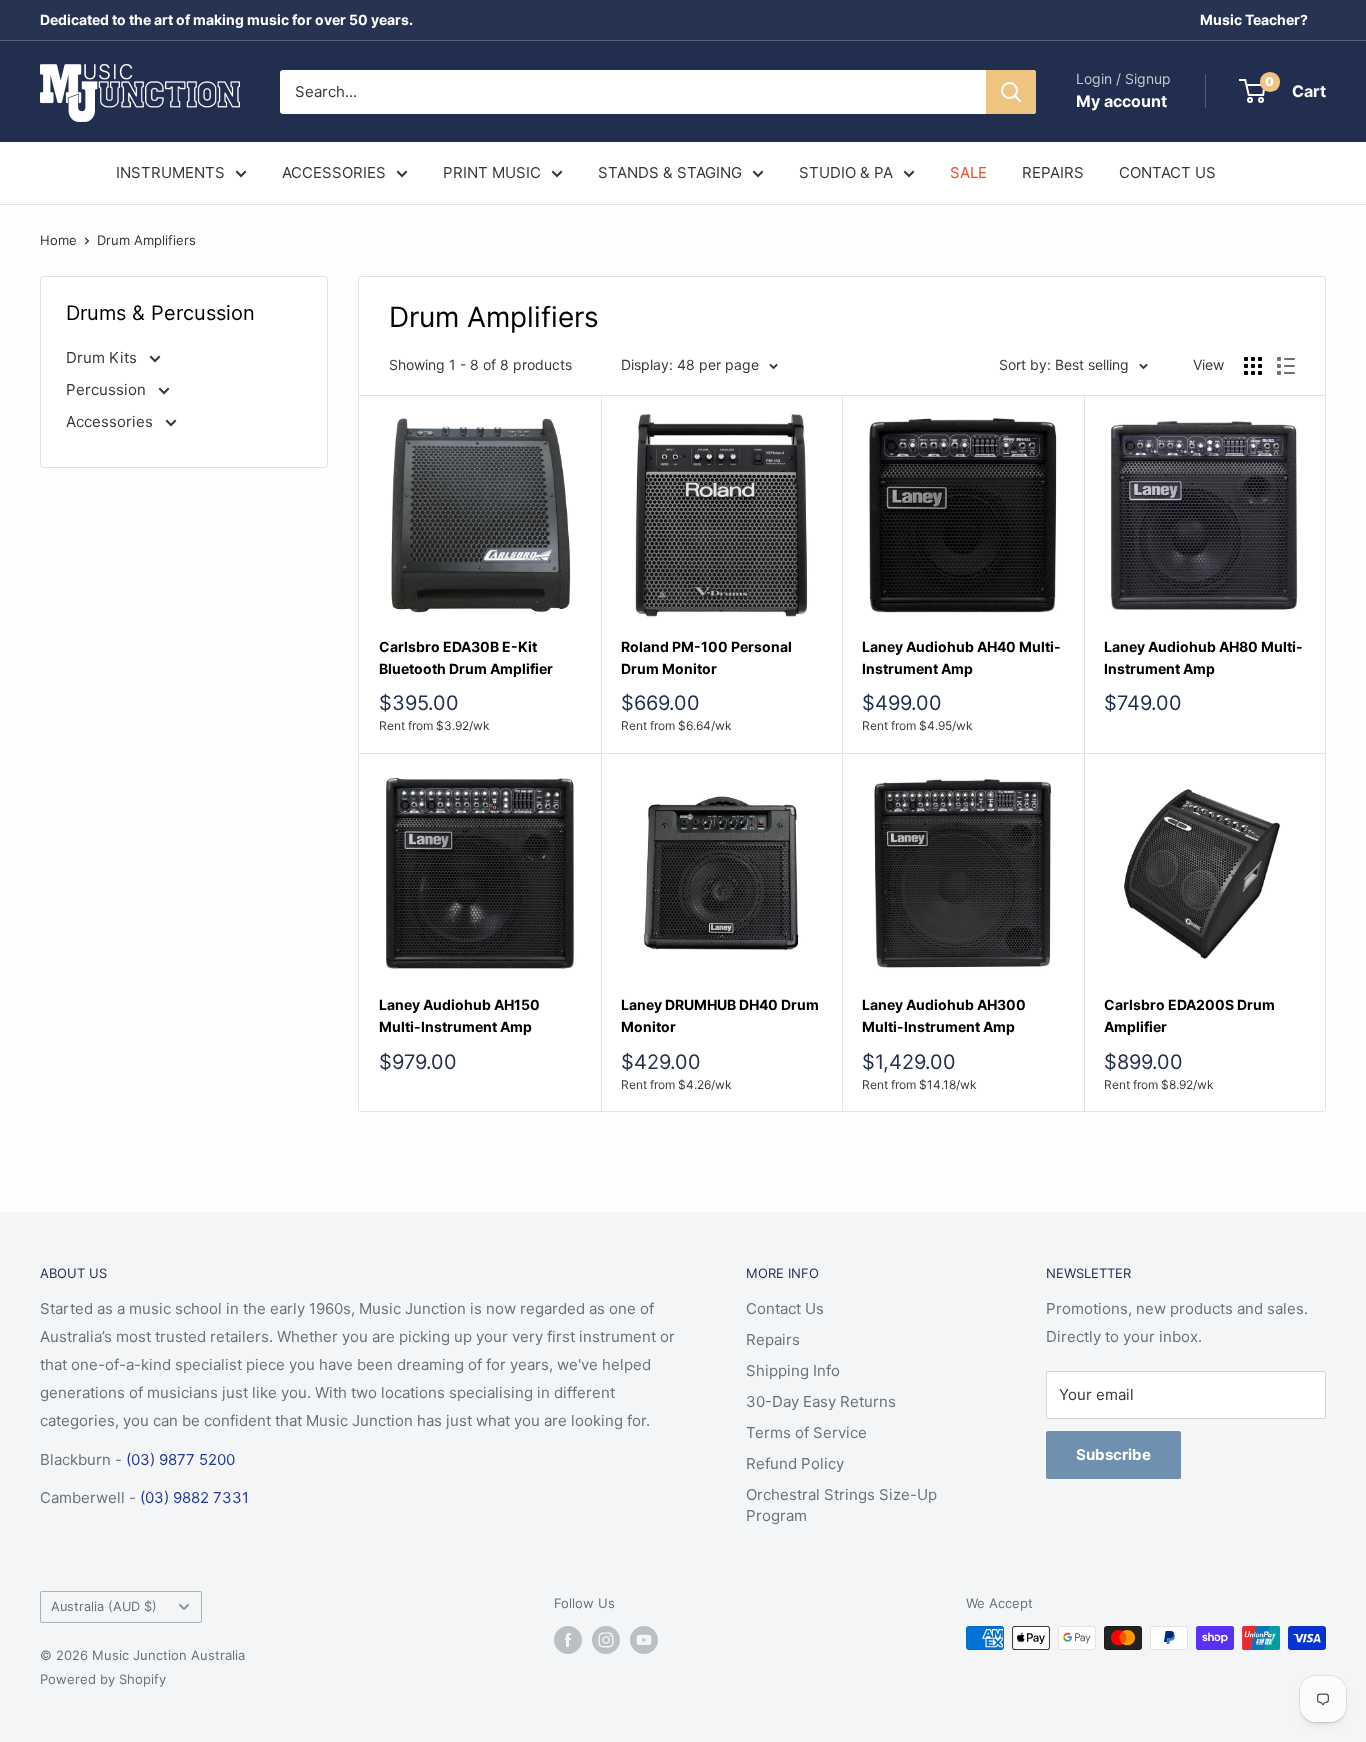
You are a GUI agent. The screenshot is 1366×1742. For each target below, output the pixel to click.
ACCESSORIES (334, 172)
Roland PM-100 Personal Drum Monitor (706, 657)
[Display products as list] (1286, 366)
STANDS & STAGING (670, 172)
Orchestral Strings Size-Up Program (841, 1505)
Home (58, 240)
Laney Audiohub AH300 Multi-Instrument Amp (944, 1015)
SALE (968, 172)
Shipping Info (793, 1370)
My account (1121, 101)
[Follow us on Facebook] (568, 1640)
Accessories (111, 421)
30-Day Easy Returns (821, 1401)
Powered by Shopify (103, 1679)
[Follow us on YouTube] (644, 1640)
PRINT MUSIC (492, 172)
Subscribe (1113, 1454)
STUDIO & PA (846, 172)
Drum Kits (103, 357)
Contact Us (785, 1308)
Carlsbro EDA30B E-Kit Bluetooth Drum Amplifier (466, 657)
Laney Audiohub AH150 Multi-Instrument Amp (459, 1015)
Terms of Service (806, 1432)
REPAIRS (1053, 172)
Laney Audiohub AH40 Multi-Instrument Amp (961, 657)
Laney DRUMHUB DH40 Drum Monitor (720, 1015)
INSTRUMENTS (170, 172)
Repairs (773, 1339)
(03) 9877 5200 (180, 1459)
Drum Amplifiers (146, 240)
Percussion (108, 389)
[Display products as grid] (1253, 366)
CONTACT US (1167, 172)
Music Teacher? (1254, 19)
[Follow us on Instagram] (606, 1640)
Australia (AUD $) (104, 1606)
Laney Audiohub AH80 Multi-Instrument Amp (1203, 657)
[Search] (1011, 92)
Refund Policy (795, 1463)
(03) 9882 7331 (194, 1497)
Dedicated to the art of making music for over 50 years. (226, 19)
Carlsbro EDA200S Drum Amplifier (1189, 1015)
